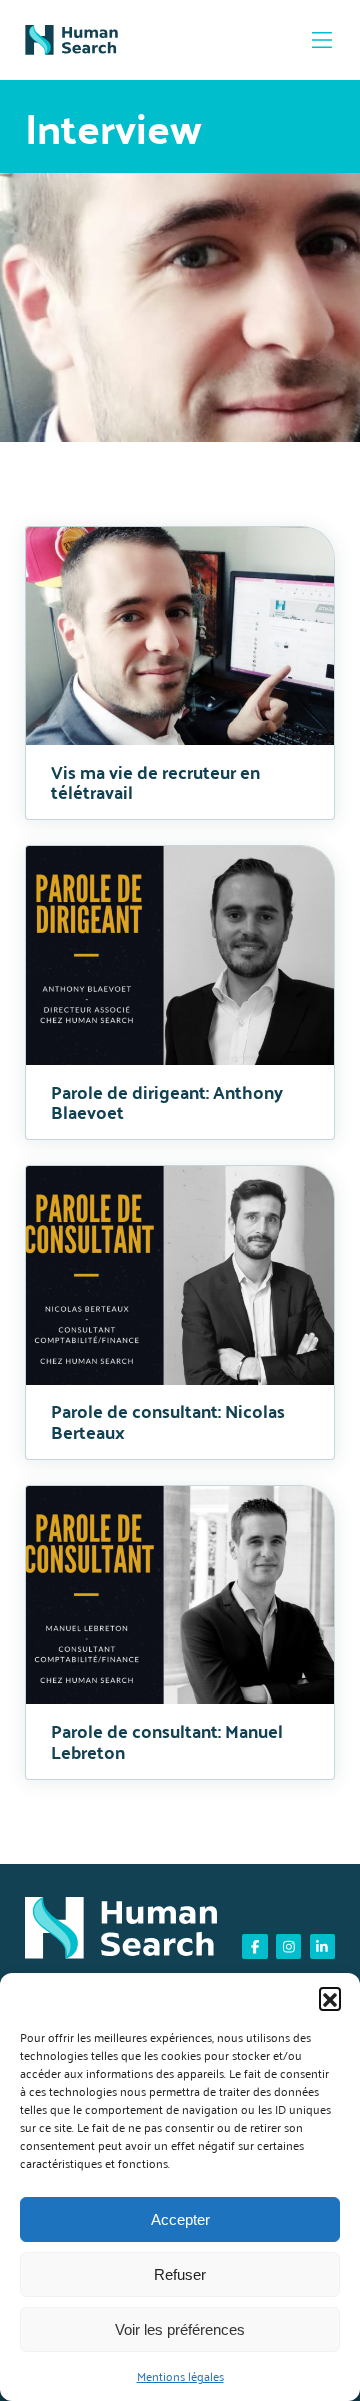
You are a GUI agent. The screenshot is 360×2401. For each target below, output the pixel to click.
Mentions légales (180, 2376)
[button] (330, 1998)
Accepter (180, 2219)
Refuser (180, 2274)
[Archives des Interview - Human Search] (71, 40)
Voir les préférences (180, 2329)
